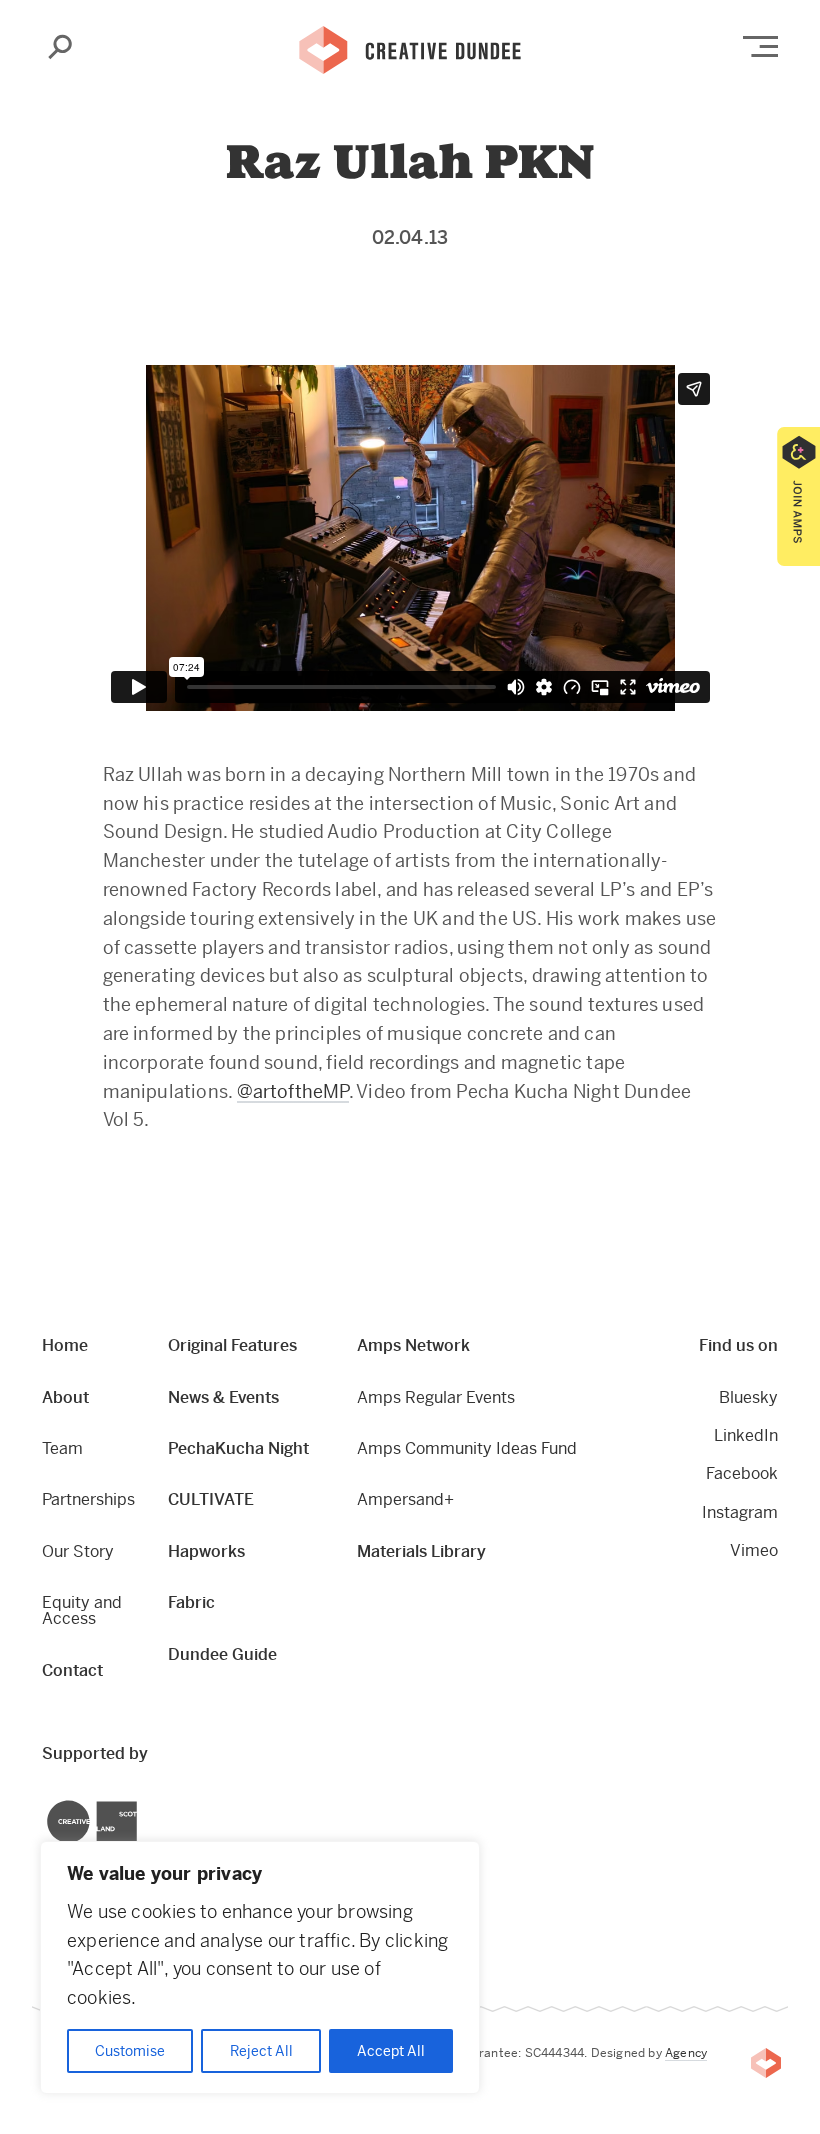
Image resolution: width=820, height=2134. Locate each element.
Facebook (742, 1473)
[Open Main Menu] (760, 46)
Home (65, 1345)
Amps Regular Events (436, 1397)
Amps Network (413, 1345)
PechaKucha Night (238, 1448)
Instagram (740, 1512)
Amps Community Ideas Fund (467, 1448)
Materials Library (421, 1551)
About (65, 1397)
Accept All (391, 2051)
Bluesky (748, 1397)
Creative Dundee (410, 48)
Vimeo (754, 1550)
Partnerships (88, 1499)
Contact (72, 1670)
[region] (260, 1967)
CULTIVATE (211, 1499)
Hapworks (206, 1551)
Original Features (232, 1345)
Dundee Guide (222, 1654)
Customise (130, 2051)
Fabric (191, 1602)
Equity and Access (82, 1610)
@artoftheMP (293, 1091)
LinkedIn (746, 1435)
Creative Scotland (47, 1803)
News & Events (223, 1397)
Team (62, 1448)
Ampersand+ (405, 1499)
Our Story (78, 1551)
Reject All (261, 2051)
